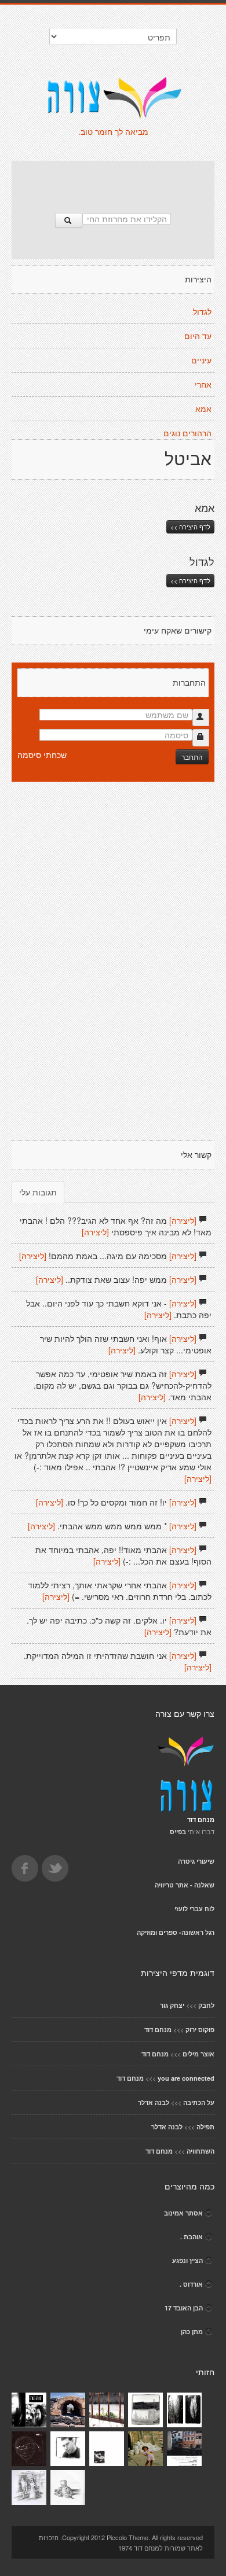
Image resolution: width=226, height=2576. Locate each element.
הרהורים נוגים (187, 433)
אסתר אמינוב (183, 2213)
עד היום (198, 336)
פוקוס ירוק (200, 2029)
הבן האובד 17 (184, 2308)
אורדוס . (191, 2284)
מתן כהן (192, 2332)
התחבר (192, 757)
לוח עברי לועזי (194, 1909)
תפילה (205, 2127)
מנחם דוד (158, 2029)
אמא (203, 409)
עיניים (201, 360)
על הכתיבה (199, 2102)
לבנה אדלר (154, 2102)
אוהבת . (192, 2237)
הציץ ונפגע (187, 2260)
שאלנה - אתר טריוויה (185, 1885)
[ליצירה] (183, 1220)
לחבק (206, 2005)
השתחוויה (201, 2151)
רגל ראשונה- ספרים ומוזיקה (176, 1932)
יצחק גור (172, 2005)
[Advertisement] (113, 181)
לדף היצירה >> (190, 527)
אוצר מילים (198, 2054)
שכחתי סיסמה (42, 755)
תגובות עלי (38, 1192)
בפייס (178, 1832)
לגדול (202, 312)
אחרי (203, 385)
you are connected (186, 2078)
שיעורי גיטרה (196, 1861)
